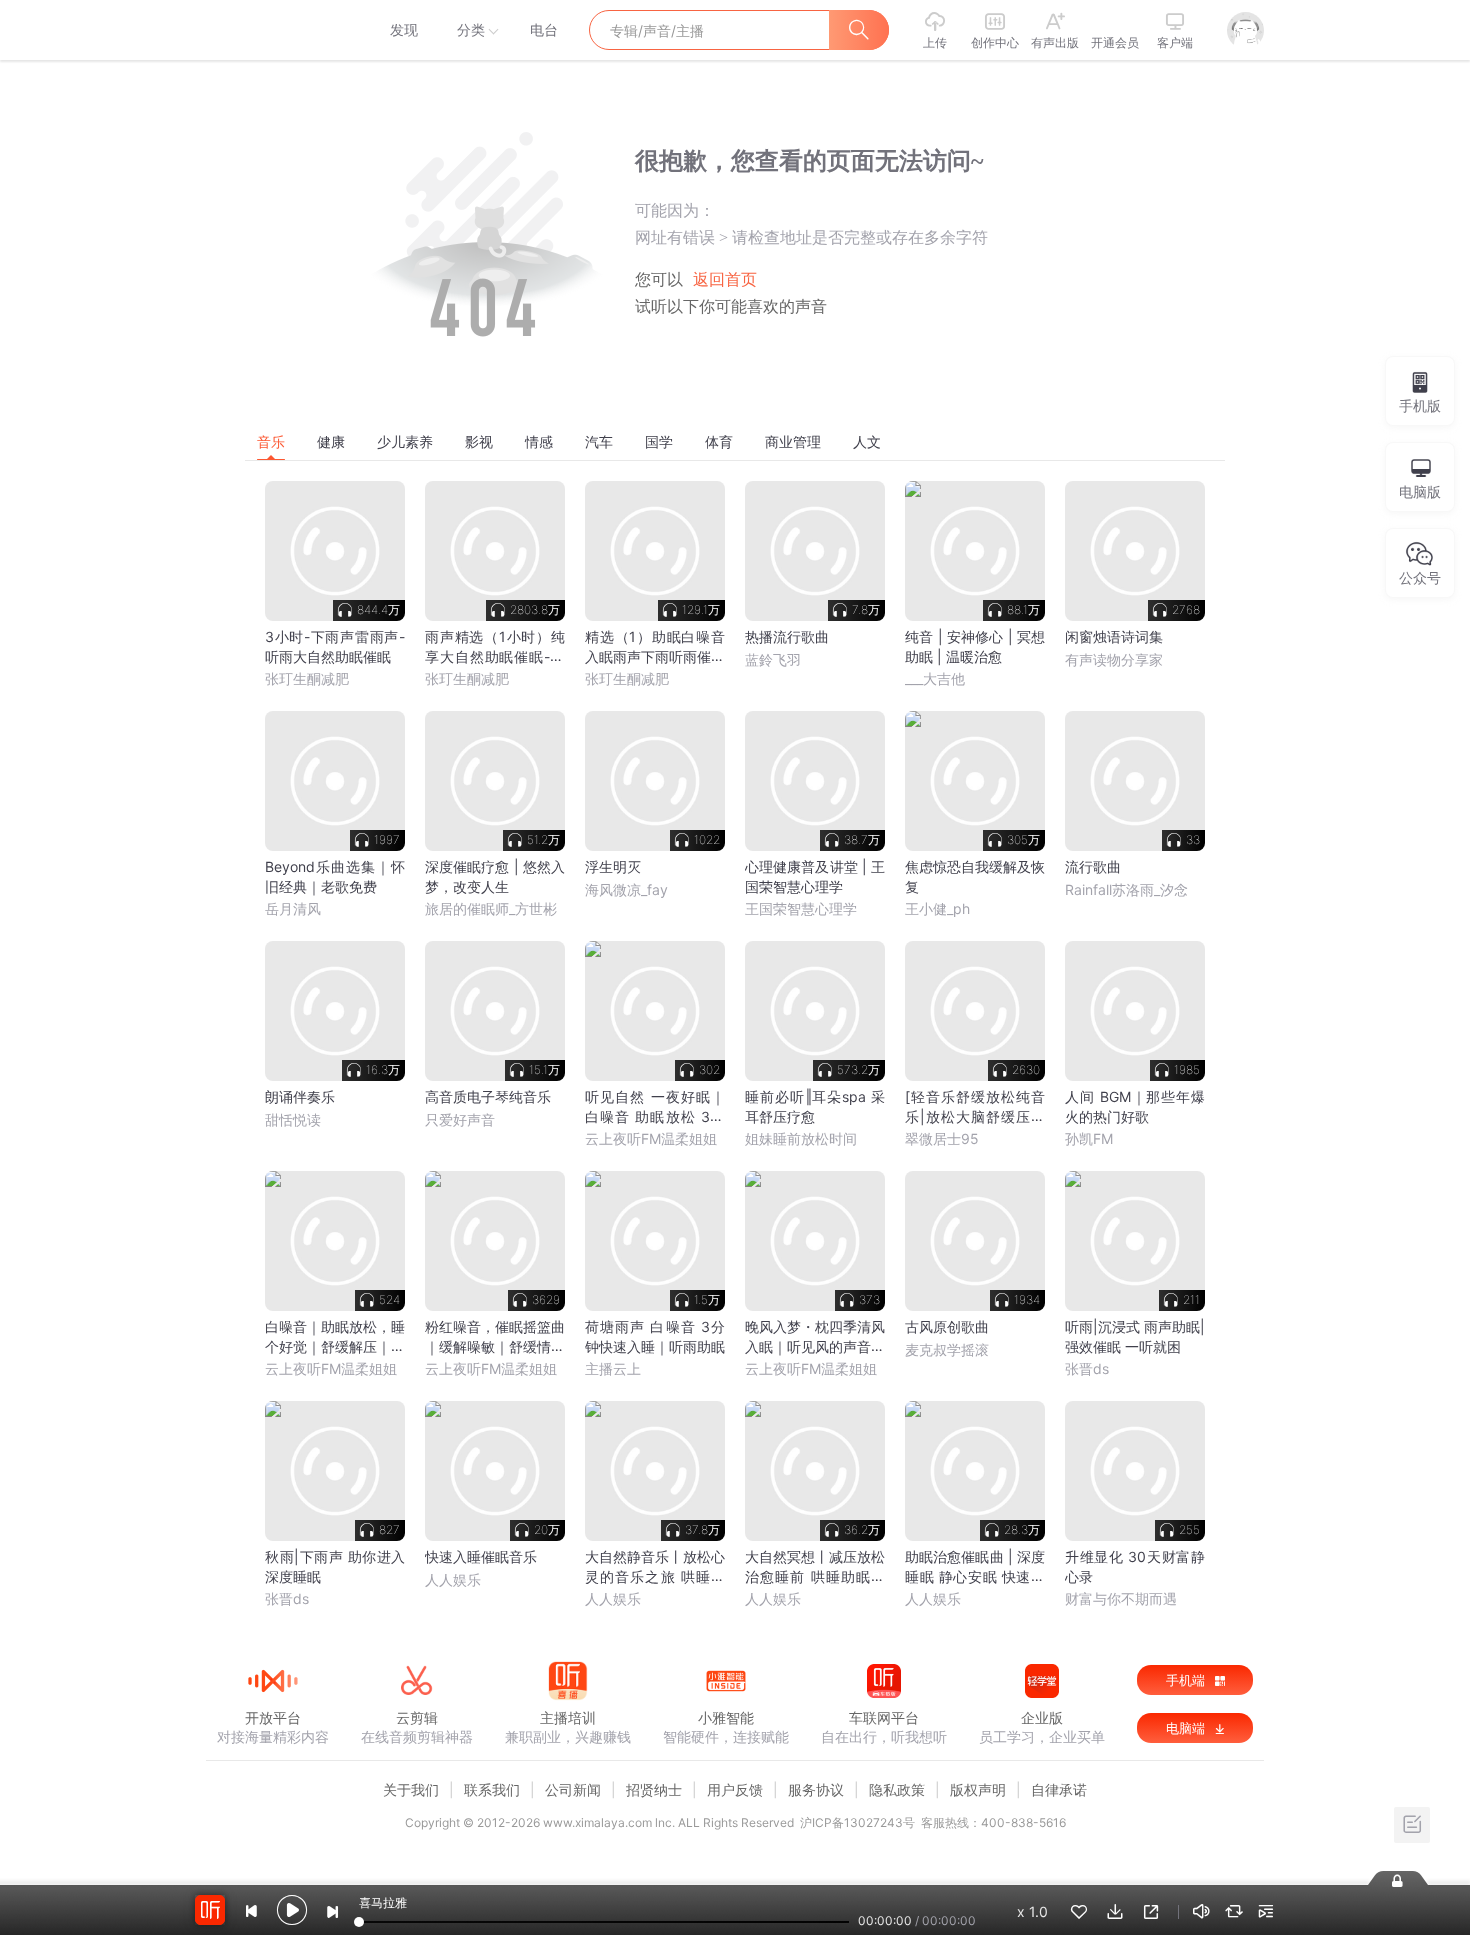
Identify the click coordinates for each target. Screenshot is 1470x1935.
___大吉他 (935, 678)
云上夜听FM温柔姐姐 (651, 1138)
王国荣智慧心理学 (801, 908)
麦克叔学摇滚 (947, 1349)
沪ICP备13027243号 (857, 1822)
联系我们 (492, 1789)
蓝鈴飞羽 (773, 659)
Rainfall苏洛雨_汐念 (1126, 889)
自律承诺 (1059, 1789)
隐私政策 (897, 1789)
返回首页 (725, 279)
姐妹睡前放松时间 (801, 1138)
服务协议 (816, 1789)
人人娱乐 (453, 1579)
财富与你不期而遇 (1121, 1598)
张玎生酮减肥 (307, 678)
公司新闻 (573, 1789)
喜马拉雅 (272, 30)
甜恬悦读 (293, 1119)
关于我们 (411, 1789)
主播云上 (613, 1368)
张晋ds (1087, 1368)
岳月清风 (293, 908)
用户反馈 (735, 1789)
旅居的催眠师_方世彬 (491, 908)
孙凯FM (1089, 1138)
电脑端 (1187, 1728)
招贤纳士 (654, 1789)
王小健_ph (937, 908)
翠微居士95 (942, 1138)
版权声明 (978, 1789)
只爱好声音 (460, 1119)
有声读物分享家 (1114, 659)
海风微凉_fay (626, 889)
